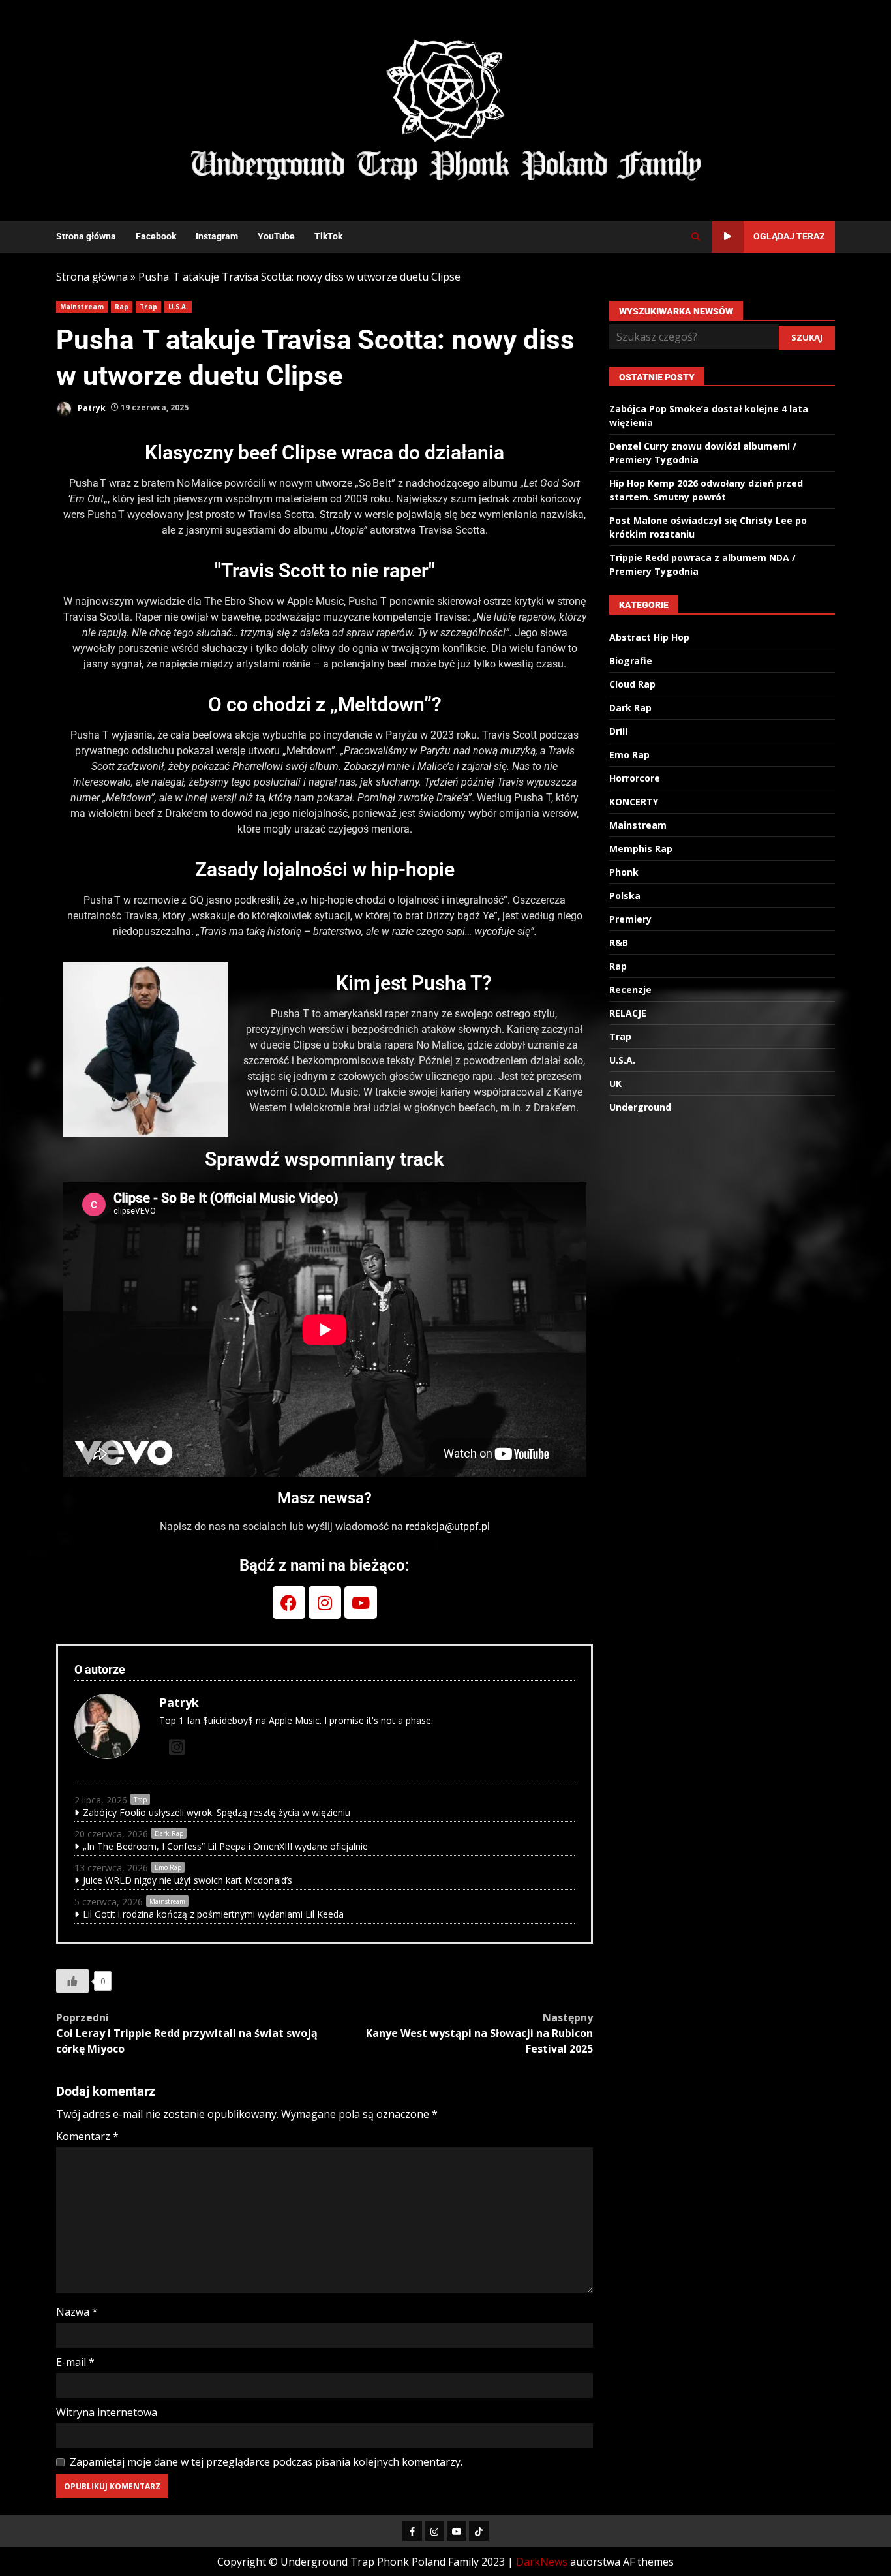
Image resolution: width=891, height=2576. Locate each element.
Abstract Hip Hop (649, 638)
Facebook (156, 236)
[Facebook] (289, 1602)
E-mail (75, 2362)
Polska (625, 896)
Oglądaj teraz (789, 236)
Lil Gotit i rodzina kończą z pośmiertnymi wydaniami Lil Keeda (213, 1914)
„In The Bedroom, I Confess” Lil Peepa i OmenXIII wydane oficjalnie (225, 1846)
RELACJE (628, 1014)
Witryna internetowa (107, 2412)
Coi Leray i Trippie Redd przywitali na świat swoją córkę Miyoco (187, 2033)
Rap (122, 307)
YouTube (276, 236)
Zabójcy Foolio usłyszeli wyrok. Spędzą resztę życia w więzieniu (217, 1812)
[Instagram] (325, 1602)
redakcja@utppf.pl (448, 1526)
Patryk (91, 407)
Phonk (624, 873)
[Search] (696, 237)
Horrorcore (635, 779)
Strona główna (86, 236)
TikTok (328, 236)
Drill (618, 732)
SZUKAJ (807, 337)
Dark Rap (169, 1833)
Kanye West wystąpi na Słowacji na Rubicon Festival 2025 (479, 2033)
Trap (148, 307)
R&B (619, 943)
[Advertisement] (605, 109)
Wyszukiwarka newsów (676, 311)
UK (615, 1084)
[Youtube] (361, 1602)
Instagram (217, 236)
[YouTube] (457, 2531)
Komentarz (87, 2136)
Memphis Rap (641, 849)
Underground (640, 1108)
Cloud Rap (632, 685)
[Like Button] (72, 1981)
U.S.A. (178, 307)
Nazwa (77, 2312)
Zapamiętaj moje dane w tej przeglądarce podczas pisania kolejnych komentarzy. (266, 2462)
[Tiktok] (479, 2531)
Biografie (631, 661)
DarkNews (542, 2562)
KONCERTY (634, 802)
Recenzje (630, 990)
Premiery (630, 920)
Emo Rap (168, 1867)
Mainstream (82, 307)
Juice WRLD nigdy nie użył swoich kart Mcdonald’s (188, 1880)
